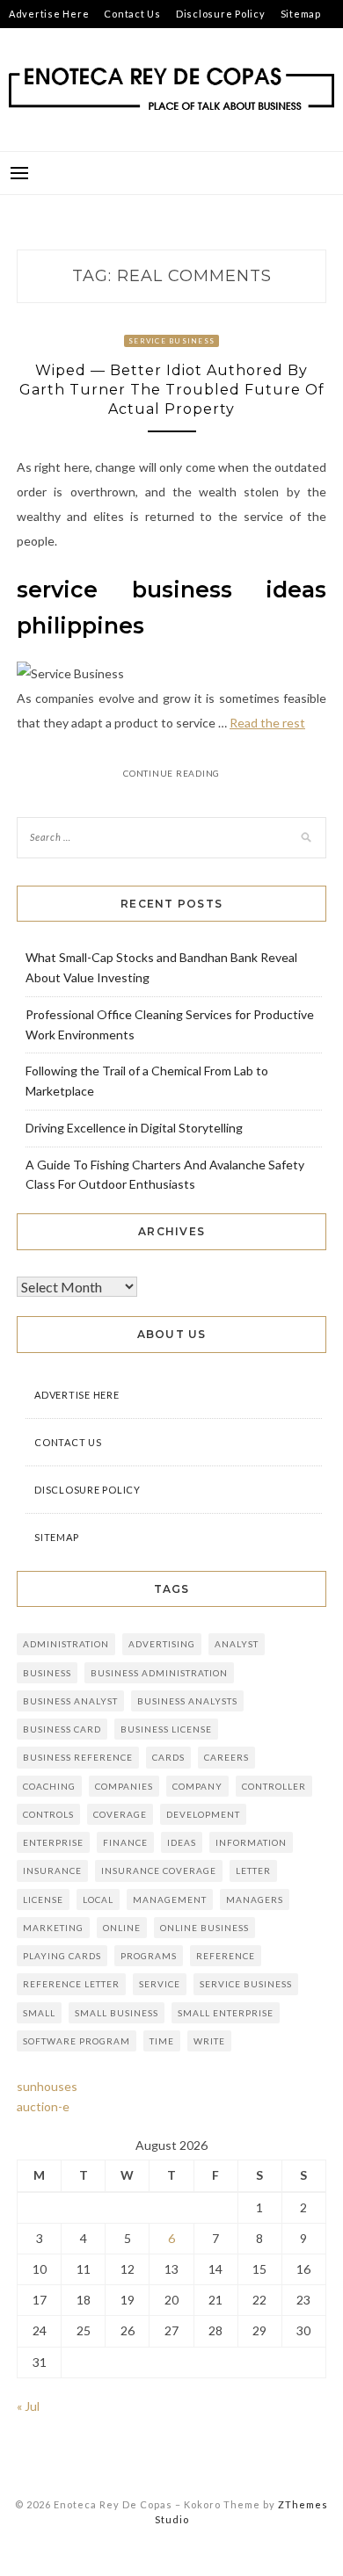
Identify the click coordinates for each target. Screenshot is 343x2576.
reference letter (71, 1984)
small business (117, 2013)
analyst (237, 1644)
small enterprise (226, 2013)
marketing (53, 1928)
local (98, 1899)
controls (48, 1814)
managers (255, 1899)
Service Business (171, 341)
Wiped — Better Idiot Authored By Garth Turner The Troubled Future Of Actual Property (172, 390)
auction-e (43, 2106)
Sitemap (301, 14)
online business (204, 1928)
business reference (78, 1757)
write (209, 2041)
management (170, 1899)
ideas (182, 1842)
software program (77, 2041)
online (122, 1928)
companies (124, 1786)
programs (149, 1956)
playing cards (62, 1956)
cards (168, 1757)
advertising (162, 1644)
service (160, 1984)
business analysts (187, 1701)
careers (226, 1757)
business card (62, 1729)
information (251, 1842)
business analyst (70, 1701)
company (197, 1786)
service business (246, 1984)
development (203, 1814)
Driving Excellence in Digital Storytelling (134, 1128)
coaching (49, 1786)
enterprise (53, 1842)
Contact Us (132, 14)
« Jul (28, 2406)
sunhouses (47, 2086)
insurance (52, 1870)
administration (66, 1644)
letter (253, 1870)
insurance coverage (159, 1870)
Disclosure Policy (221, 14)
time (162, 2041)
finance (125, 1842)
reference (226, 1956)
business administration (159, 1673)
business (47, 1673)
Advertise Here (49, 14)
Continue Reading (171, 773)
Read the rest (267, 723)
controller (274, 1786)
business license (166, 1729)
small (39, 2013)
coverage (120, 1814)
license (43, 1899)
